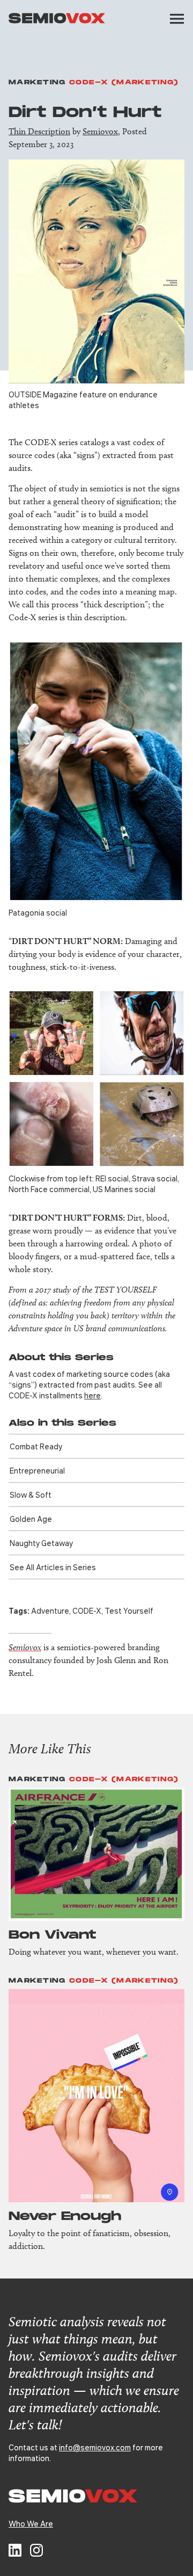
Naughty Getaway (41, 1543)
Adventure (50, 1610)
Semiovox (100, 131)
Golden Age (31, 1519)
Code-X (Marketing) (124, 82)
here (92, 1395)
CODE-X (87, 1610)
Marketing (37, 82)
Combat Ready (36, 1446)
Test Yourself (129, 1610)
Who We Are (31, 2523)
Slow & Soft (31, 1494)
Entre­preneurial (37, 1470)
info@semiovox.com (95, 2447)
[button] (177, 19)
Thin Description (39, 131)
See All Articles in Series (53, 1567)
